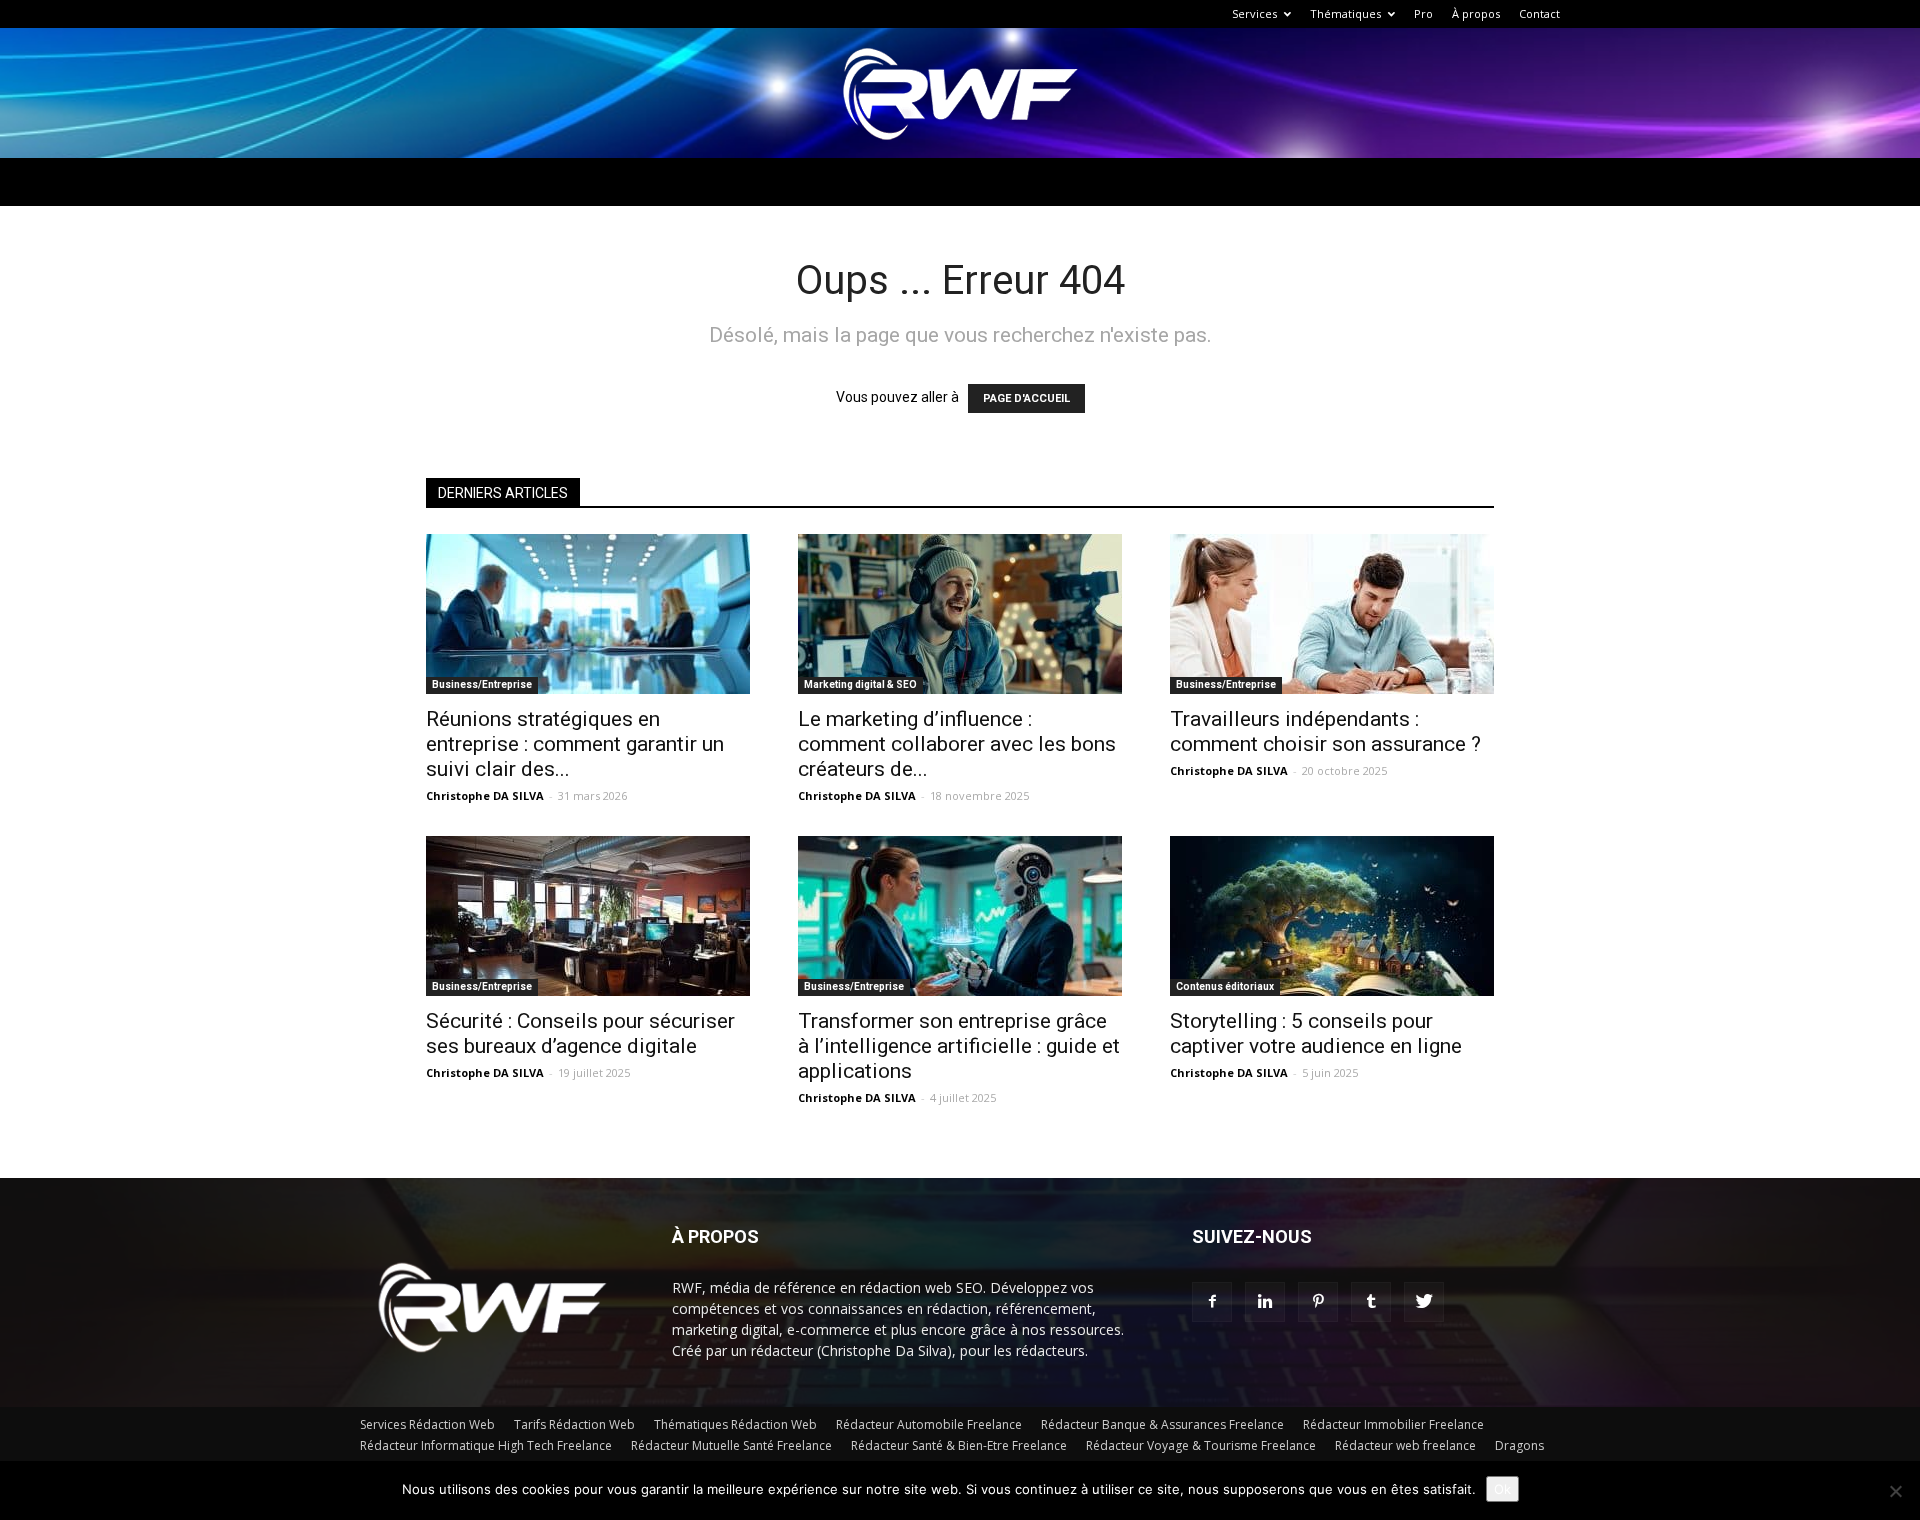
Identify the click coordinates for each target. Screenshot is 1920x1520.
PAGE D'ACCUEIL (1026, 398)
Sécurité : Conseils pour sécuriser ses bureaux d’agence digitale (580, 1033)
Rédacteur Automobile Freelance (929, 1424)
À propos (1476, 13)
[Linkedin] (1265, 1302)
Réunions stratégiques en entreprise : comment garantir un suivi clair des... (575, 744)
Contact (1539, 13)
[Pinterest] (1318, 1302)
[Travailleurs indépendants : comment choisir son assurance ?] (1332, 614)
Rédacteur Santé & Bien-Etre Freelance (959, 1445)
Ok (1502, 1489)
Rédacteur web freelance (1405, 1445)
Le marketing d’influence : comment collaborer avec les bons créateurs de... (957, 744)
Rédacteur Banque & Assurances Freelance (1162, 1424)
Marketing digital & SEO (860, 684)
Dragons (1519, 1445)
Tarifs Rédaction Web (574, 1424)
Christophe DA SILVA (485, 795)
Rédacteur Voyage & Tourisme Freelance (1201, 1445)
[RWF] (960, 94)
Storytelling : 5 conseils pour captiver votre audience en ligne (1316, 1033)
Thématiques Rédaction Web (735, 1424)
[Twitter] (1424, 1302)
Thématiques (1345, 13)
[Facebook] (1212, 1302)
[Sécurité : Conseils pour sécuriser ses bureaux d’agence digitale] (588, 916)
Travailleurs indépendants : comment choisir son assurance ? (1325, 731)
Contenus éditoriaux (1225, 986)
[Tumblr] (1371, 1302)
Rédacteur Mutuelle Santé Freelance (731, 1445)
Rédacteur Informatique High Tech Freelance (486, 1445)
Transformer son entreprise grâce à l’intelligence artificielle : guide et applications (959, 1046)
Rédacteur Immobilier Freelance (1393, 1424)
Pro (1423, 13)
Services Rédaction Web (427, 1424)
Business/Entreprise (482, 684)
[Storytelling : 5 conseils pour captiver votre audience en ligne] (1332, 916)
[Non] (1895, 1491)
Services (1254, 13)
